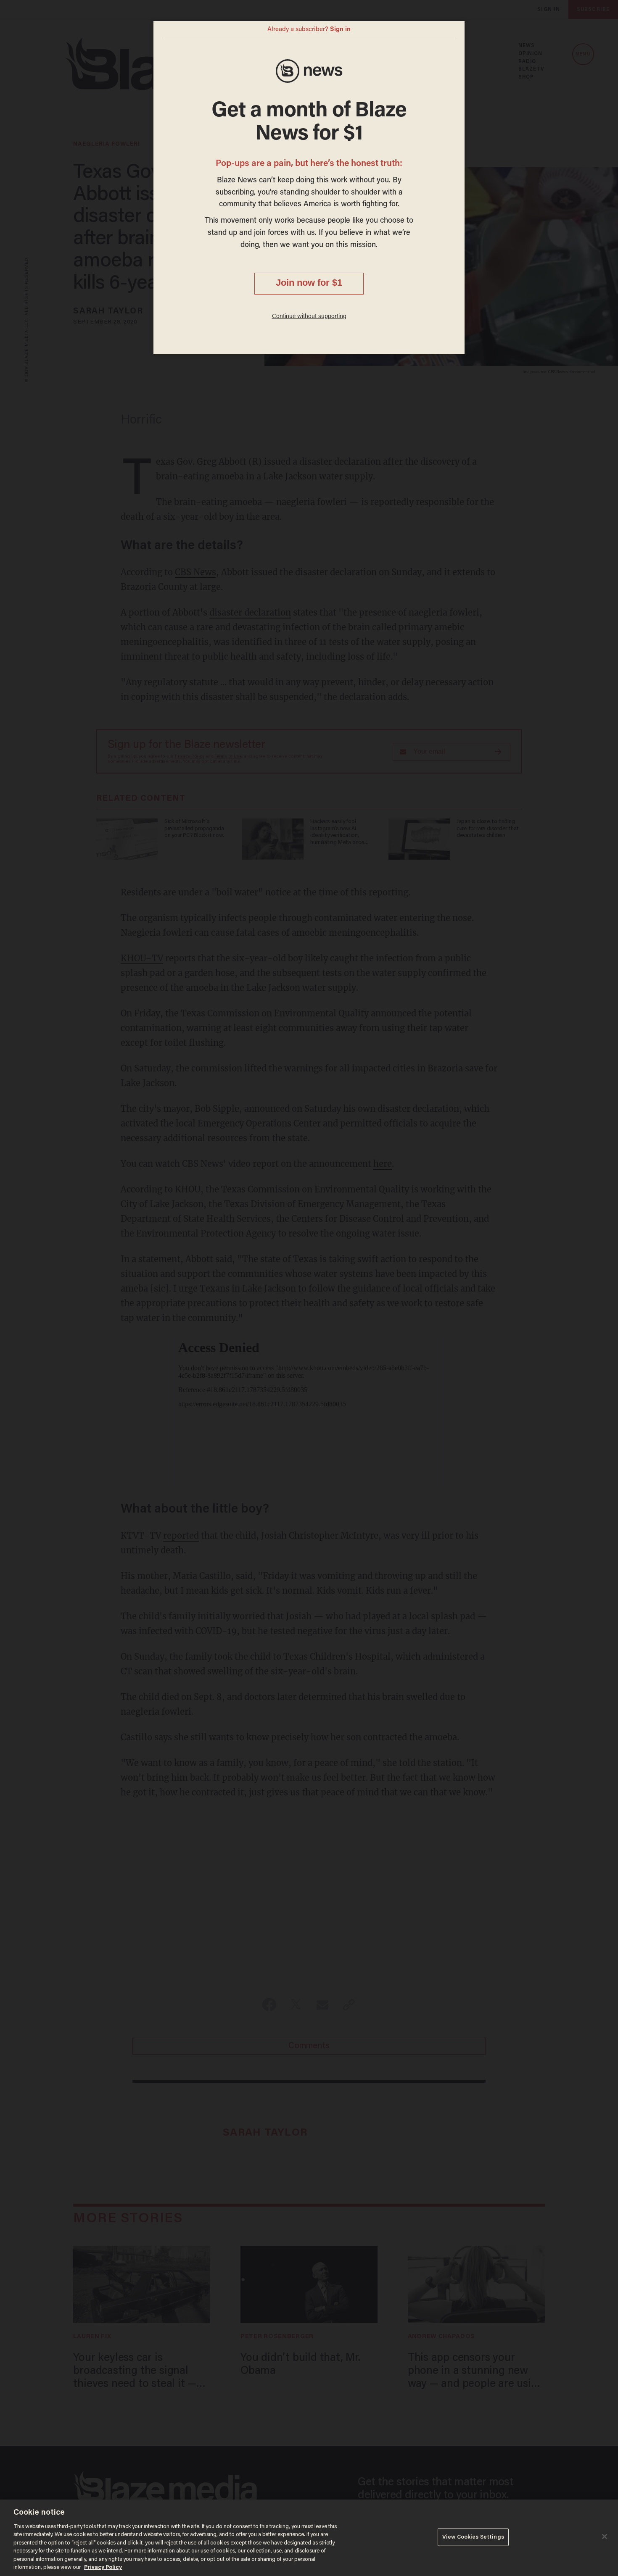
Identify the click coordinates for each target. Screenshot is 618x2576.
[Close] (605, 2537)
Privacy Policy (103, 2567)
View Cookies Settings (473, 2537)
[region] (309, 2538)
